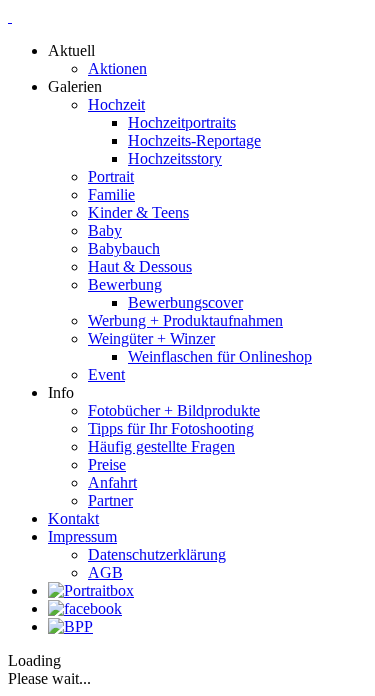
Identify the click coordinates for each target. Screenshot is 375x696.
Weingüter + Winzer (151, 338)
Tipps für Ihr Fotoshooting (171, 428)
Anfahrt (112, 482)
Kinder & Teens (138, 212)
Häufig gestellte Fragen (161, 446)
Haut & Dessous (140, 266)
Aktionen (117, 68)
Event (106, 374)
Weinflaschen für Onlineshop (220, 356)
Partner (110, 500)
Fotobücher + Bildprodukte (174, 410)
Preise (107, 464)
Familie (111, 194)
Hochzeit (116, 104)
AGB (105, 572)
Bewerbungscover (185, 302)
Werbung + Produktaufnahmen (185, 320)
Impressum (82, 536)
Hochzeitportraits (182, 122)
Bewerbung (125, 284)
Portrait (111, 176)
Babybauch (124, 248)
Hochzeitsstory (175, 158)
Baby (105, 230)
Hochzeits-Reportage (194, 140)
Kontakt (73, 518)
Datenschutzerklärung (157, 554)
